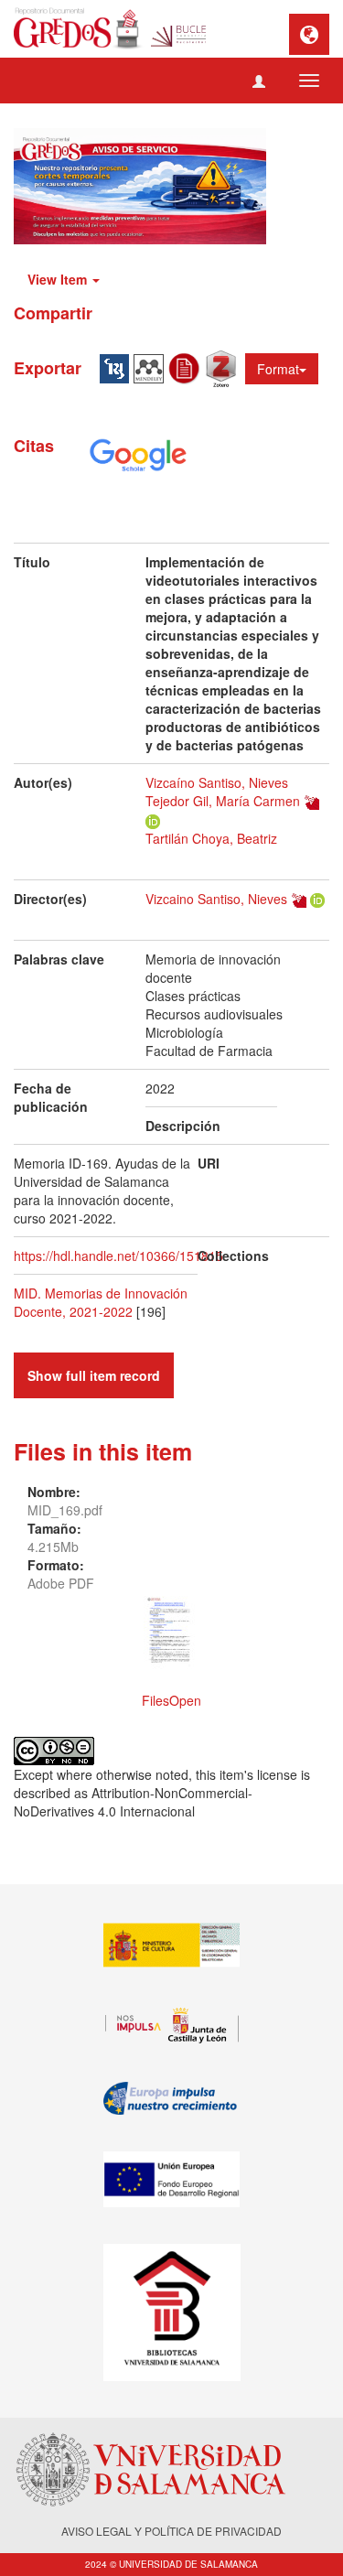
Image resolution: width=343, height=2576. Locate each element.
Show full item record (94, 1375)
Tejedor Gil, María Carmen (223, 801)
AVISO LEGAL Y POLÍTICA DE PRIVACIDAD (171, 2531)
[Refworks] (187, 367)
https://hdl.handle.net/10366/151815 (118, 1256)
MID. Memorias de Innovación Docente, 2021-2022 (101, 1302)
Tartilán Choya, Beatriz (211, 838)
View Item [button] (59, 279)
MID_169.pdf (65, 1510)
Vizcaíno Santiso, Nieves (217, 782)
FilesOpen (171, 1700)
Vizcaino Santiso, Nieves (216, 899)
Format (278, 369)
